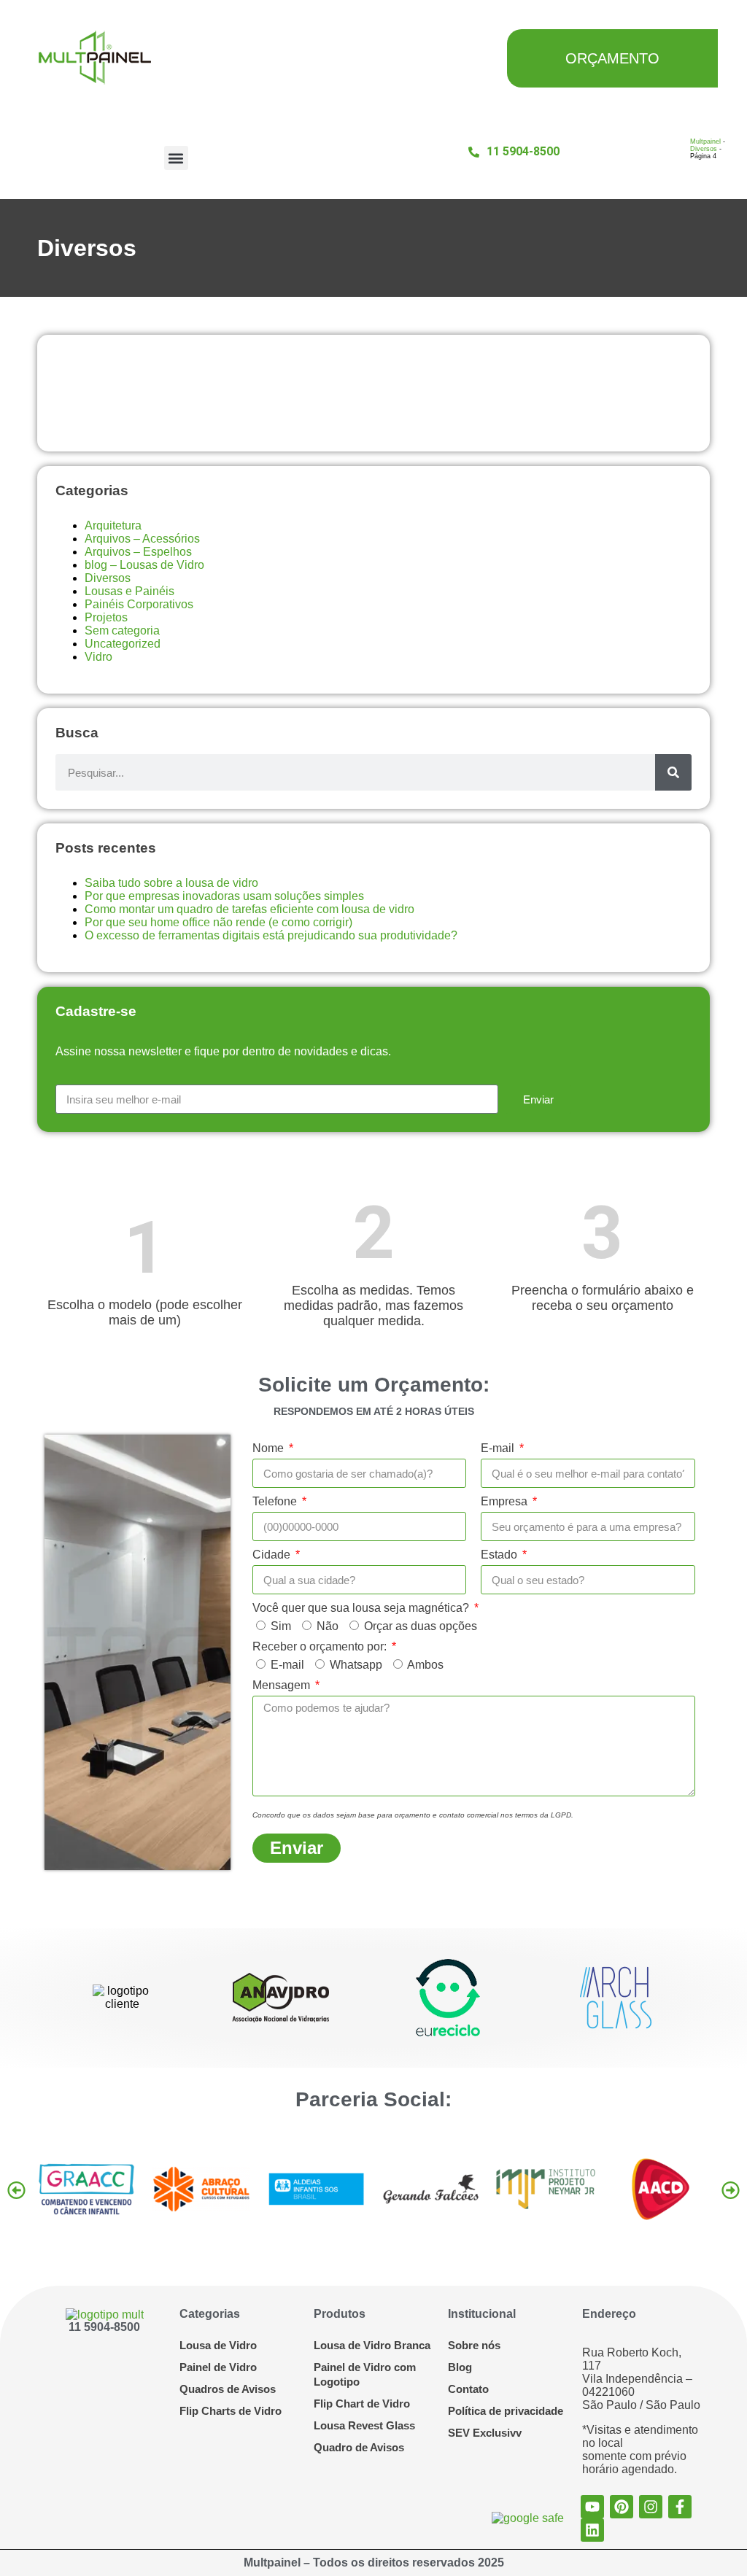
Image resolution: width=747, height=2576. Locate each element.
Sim (281, 1626)
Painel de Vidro (218, 2367)
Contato (468, 2389)
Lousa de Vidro (218, 2345)
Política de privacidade (506, 2411)
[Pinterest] (622, 2507)
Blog (460, 2367)
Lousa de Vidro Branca (372, 2345)
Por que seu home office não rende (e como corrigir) (218, 922)
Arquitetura (113, 525)
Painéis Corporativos (139, 604)
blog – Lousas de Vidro (144, 565)
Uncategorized (123, 644)
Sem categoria (122, 631)
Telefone (276, 1501)
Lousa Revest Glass (364, 2425)
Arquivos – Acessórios (142, 539)
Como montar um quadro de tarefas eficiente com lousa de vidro (249, 909)
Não (328, 1626)
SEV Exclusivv (485, 2433)
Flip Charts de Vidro (231, 2411)
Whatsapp (356, 1665)
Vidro (98, 657)
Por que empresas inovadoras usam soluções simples (224, 896)
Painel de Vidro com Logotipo (365, 2374)
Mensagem (283, 1685)
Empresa (506, 1501)
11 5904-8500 (104, 2327)
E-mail (499, 1448)
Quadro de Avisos (359, 2447)
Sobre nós (474, 2345)
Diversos (704, 149)
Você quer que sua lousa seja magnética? (362, 1608)
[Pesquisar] (673, 772)
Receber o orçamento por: (321, 1646)
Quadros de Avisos (228, 2389)
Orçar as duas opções (421, 1626)
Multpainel (705, 141)
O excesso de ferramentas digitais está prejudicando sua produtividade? (271, 935)
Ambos (425, 1665)
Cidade (273, 1555)
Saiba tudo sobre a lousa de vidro (171, 883)
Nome (270, 1448)
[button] (176, 158)
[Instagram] (651, 2507)
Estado (500, 1555)
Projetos (106, 617)
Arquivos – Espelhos (138, 552)
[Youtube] (592, 2507)
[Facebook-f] (680, 2507)
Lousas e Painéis (129, 591)
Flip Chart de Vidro (362, 2404)
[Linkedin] (592, 2530)
